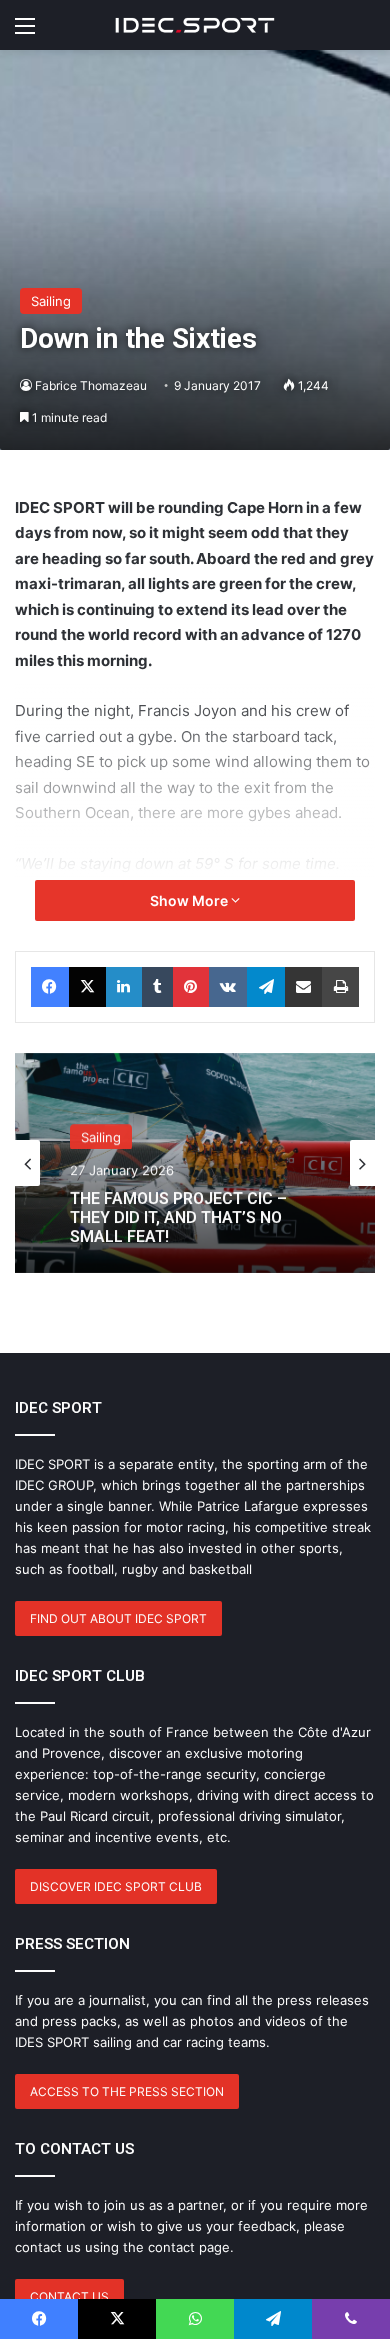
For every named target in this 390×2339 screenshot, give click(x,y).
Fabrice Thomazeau (91, 385)
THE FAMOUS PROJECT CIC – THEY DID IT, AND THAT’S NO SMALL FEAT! (178, 1213)
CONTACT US (69, 2296)
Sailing (51, 301)
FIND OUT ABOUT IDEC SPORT (118, 1618)
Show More (190, 900)
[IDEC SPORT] (195, 25)
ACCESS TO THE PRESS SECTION (127, 2091)
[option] (195, 1163)
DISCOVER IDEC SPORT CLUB (116, 1886)
